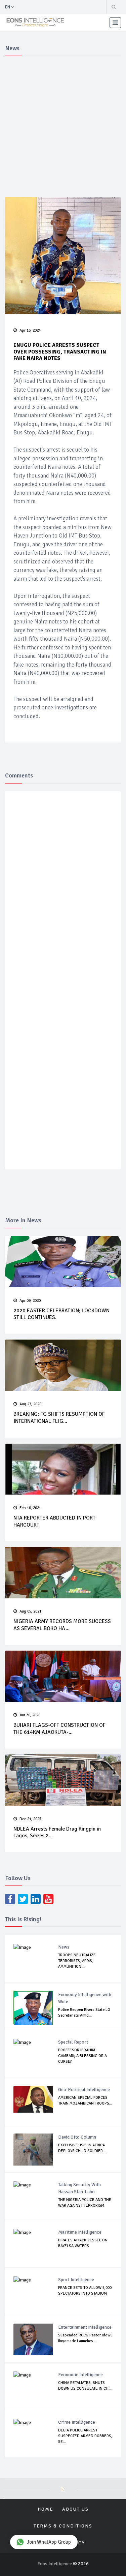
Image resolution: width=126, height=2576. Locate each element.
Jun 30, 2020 (30, 1715)
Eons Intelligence (55, 2564)
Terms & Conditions (63, 2526)
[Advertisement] (63, 126)
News (64, 1947)
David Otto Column (77, 2137)
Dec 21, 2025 (30, 1819)
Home (45, 2509)
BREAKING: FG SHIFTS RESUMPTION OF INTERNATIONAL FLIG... (59, 1418)
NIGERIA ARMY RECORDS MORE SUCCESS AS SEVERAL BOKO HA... (62, 1625)
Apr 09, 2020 (30, 1301)
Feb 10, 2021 (30, 1508)
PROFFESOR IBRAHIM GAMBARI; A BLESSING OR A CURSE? (82, 2056)
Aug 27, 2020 (30, 1404)
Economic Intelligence (80, 2375)
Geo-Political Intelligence (84, 2090)
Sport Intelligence (76, 2280)
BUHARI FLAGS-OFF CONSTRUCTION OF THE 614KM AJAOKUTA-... (59, 1729)
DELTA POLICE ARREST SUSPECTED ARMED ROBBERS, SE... (85, 2436)
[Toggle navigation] (115, 23)
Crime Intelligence (77, 2422)
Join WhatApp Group (49, 2542)
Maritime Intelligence (80, 2232)
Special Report (73, 2042)
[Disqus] (64, 895)
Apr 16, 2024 (30, 330)
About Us (75, 2509)
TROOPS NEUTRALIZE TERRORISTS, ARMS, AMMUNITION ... (77, 1961)
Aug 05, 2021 (30, 1611)
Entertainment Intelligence (85, 2327)
